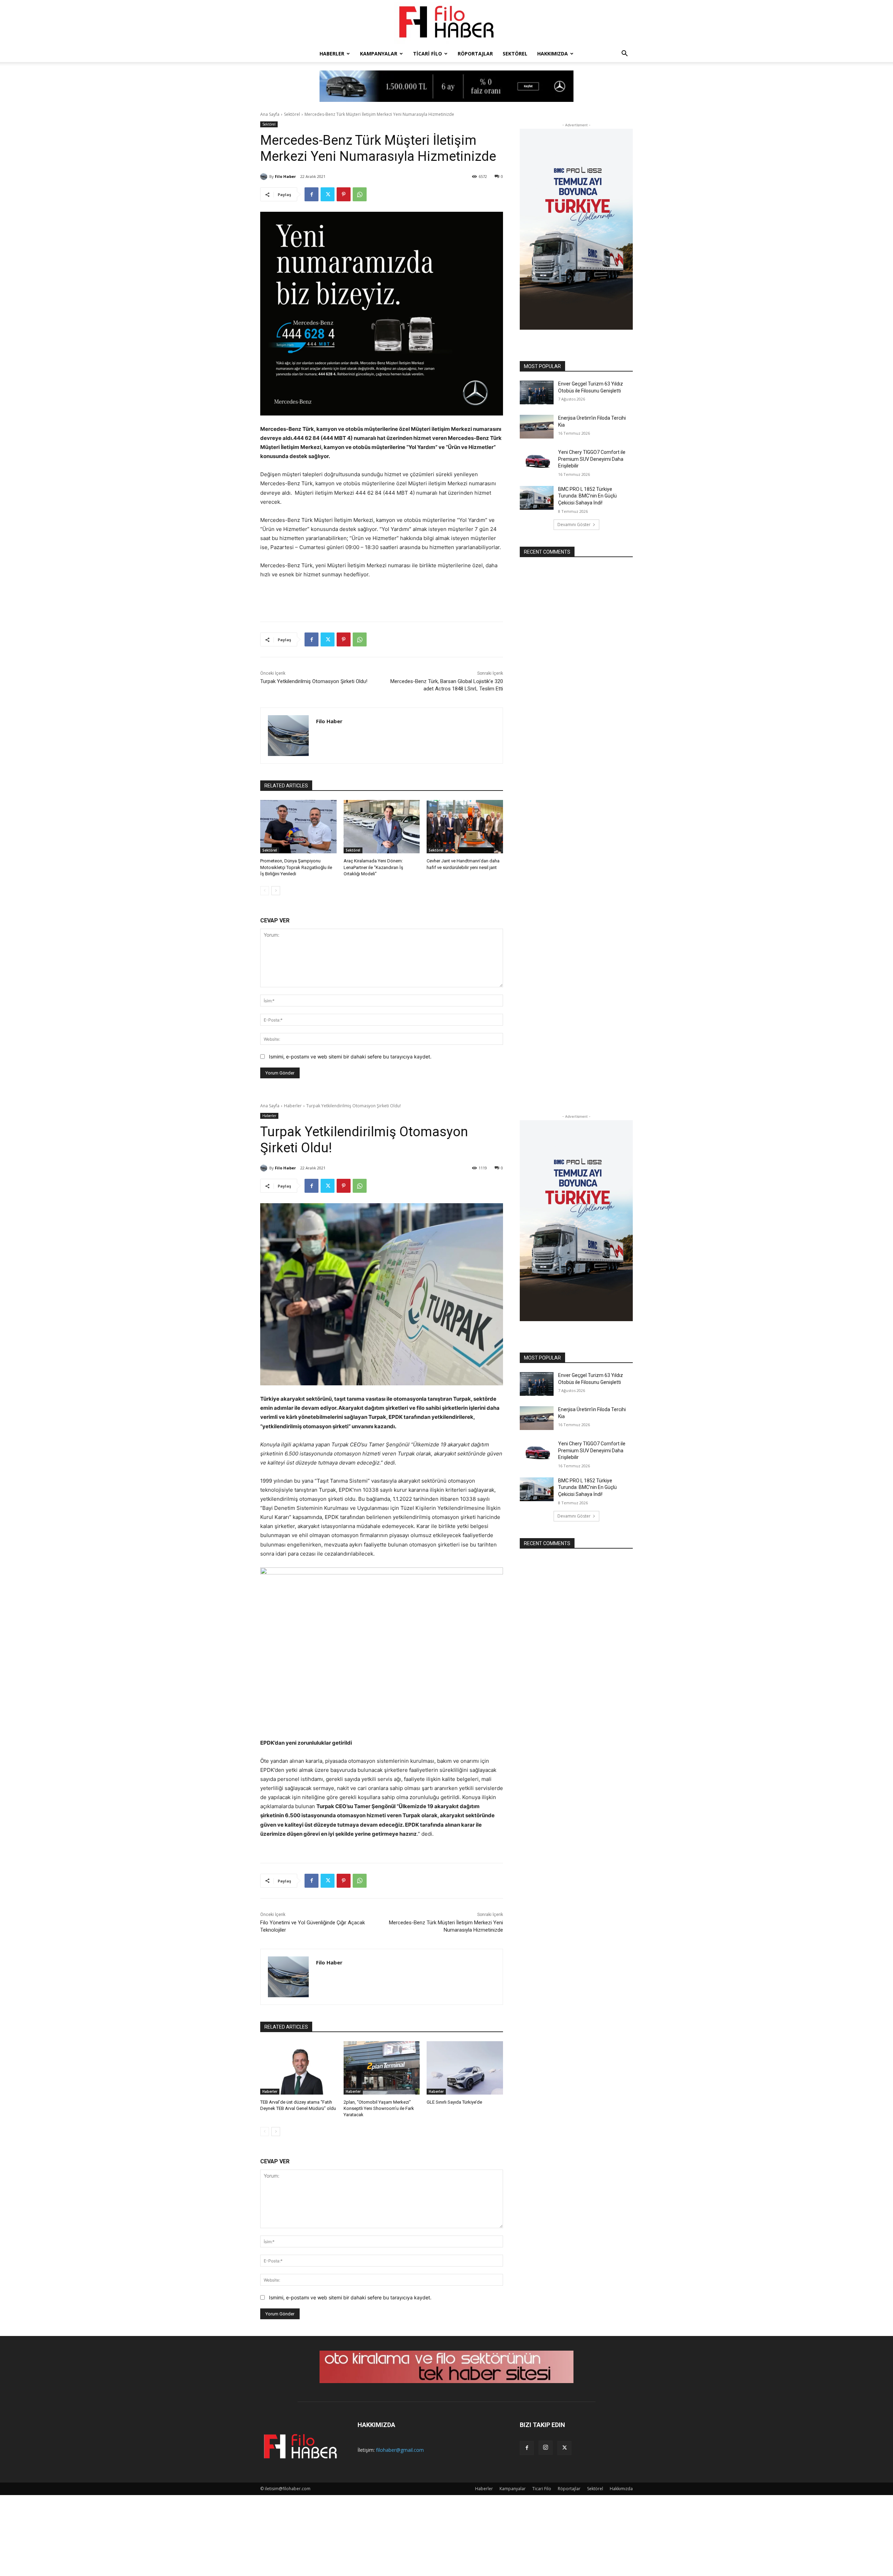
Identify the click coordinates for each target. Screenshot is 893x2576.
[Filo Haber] (446, 23)
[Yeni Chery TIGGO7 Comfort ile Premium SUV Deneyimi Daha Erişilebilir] (537, 461)
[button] (624, 54)
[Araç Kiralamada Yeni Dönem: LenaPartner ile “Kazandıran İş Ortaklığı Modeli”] (382, 827)
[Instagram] (546, 2448)
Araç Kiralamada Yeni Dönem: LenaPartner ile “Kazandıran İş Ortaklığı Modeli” (373, 867)
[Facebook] (312, 194)
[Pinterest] (344, 194)
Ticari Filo (427, 54)
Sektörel (515, 54)
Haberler (332, 54)
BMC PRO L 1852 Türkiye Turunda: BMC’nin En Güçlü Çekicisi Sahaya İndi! (587, 496)
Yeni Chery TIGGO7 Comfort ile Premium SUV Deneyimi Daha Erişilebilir (592, 459)
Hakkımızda (553, 54)
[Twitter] (328, 194)
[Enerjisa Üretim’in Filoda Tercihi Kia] (537, 427)
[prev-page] (265, 891)
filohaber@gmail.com (400, 2450)
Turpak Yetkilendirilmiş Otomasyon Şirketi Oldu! (314, 681)
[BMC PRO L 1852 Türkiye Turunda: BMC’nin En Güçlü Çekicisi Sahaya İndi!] (537, 498)
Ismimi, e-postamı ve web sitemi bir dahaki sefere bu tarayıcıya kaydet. (350, 1057)
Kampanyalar (379, 54)
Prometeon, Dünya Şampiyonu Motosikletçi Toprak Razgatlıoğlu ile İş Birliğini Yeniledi (296, 867)
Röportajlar (475, 54)
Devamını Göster (574, 525)
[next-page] (276, 891)
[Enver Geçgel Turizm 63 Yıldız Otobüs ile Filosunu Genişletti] (537, 392)
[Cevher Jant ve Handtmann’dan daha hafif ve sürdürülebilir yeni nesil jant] (465, 827)
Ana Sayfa (270, 114)
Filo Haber (285, 176)
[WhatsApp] (360, 194)
